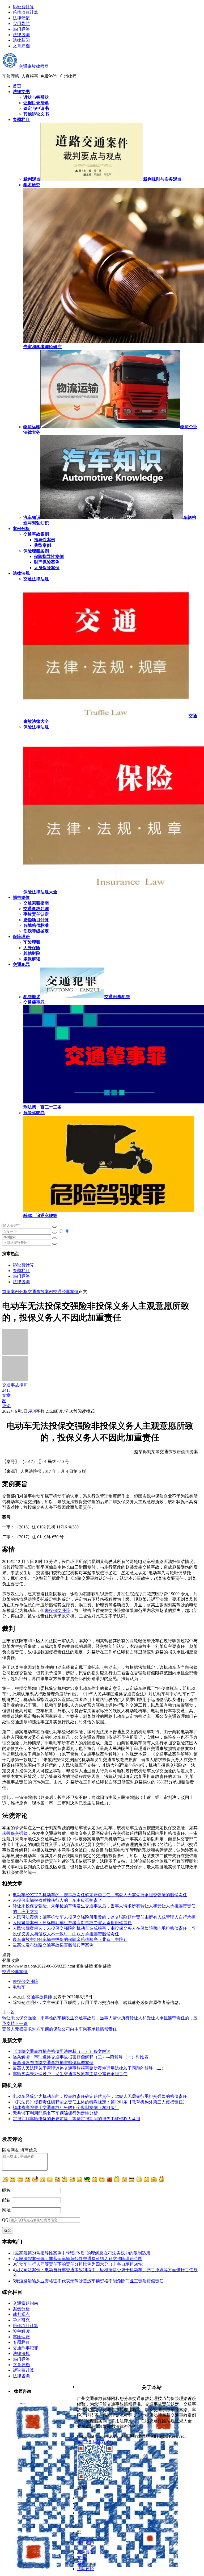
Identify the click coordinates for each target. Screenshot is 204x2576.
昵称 (6, 2190)
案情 (81, 2558)
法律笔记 (21, 18)
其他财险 (32, 953)
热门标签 (21, 29)
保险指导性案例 (49, 557)
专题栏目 (21, 1271)
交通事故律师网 (33, 66)
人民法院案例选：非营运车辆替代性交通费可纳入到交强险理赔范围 (79, 2259)
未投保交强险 (57, 1610)
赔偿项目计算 (25, 12)
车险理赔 (32, 942)
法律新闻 (21, 40)
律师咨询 (86, 2542)
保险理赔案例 (36, 551)
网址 (6, 2210)
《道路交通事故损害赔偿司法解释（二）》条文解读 (62, 2051)
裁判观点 (21, 2314)
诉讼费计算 (23, 7)
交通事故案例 (36, 534)
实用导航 (21, 24)
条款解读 (32, 959)
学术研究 (21, 2320)
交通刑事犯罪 (25, 2348)
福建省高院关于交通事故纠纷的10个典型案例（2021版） (66, 2108)
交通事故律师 (39, 1997)
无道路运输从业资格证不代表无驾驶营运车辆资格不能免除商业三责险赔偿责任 (89, 2281)
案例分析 (19, 1292)
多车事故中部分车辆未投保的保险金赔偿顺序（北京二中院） (70, 1939)
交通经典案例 (66, 1292)
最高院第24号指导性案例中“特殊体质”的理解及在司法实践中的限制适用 (83, 2253)
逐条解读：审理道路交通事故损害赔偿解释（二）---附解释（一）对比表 (81, 2057)
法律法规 (21, 2354)
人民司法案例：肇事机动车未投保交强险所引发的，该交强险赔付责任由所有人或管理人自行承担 (104, 1917)
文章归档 (21, 46)
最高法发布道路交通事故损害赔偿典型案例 (53, 1945)
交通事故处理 (36, 909)
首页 (6, 1292)
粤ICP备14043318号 (95, 2442)
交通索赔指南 (36, 903)
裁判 (81, 2563)
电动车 (19, 1987)
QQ (5, 2220)
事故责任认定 (36, 914)
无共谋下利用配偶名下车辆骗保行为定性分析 (55, 2113)
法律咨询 (21, 35)
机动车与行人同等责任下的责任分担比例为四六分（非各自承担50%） (80, 2264)
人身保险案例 (47, 568)
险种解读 (21, 2331)
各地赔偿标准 (36, 925)
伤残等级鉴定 (36, 931)
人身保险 (32, 948)
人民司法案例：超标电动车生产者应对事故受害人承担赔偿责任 (72, 1923)
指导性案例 (45, 540)
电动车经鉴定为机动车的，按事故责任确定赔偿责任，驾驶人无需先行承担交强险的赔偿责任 (100, 1895)
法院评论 (86, 2569)
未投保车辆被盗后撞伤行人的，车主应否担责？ (57, 1900)
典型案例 (42, 545)
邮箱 (6, 2200)
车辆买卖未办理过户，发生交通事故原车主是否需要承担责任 (70, 2074)
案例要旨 (86, 2552)
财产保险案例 (47, 562)
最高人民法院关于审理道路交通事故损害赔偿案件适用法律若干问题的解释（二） (89, 2068)
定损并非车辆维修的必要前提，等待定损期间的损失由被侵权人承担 (76, 2119)
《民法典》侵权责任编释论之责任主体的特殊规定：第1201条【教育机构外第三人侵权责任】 (100, 2102)
